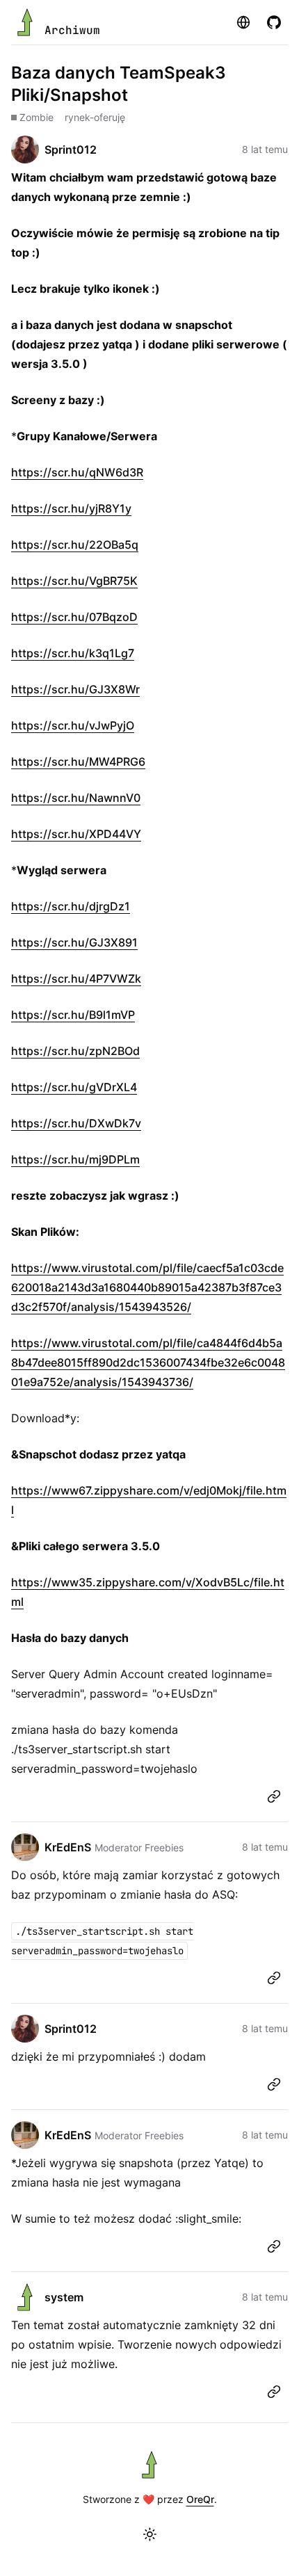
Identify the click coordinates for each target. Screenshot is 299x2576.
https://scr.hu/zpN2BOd (75, 1051)
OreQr (200, 2499)
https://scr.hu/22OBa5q (75, 545)
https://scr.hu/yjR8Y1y (71, 508)
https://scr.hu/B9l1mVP (73, 1015)
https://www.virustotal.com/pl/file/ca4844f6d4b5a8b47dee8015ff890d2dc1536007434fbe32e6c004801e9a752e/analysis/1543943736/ (148, 1362)
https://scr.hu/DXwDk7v (76, 1123)
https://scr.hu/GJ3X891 (74, 942)
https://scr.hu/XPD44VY (76, 834)
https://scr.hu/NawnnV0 (76, 798)
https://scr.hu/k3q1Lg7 (73, 653)
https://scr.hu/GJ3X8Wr (75, 689)
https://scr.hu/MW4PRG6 (78, 762)
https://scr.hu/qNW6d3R (77, 472)
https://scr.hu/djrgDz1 (71, 906)
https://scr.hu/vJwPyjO (73, 725)
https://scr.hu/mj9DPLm (75, 1159)
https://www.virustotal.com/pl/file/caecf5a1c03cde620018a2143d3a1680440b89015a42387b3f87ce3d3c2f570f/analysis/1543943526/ (147, 1287)
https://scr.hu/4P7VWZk (76, 979)
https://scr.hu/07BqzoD (74, 617)
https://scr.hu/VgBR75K (74, 581)
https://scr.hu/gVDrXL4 (74, 1087)
